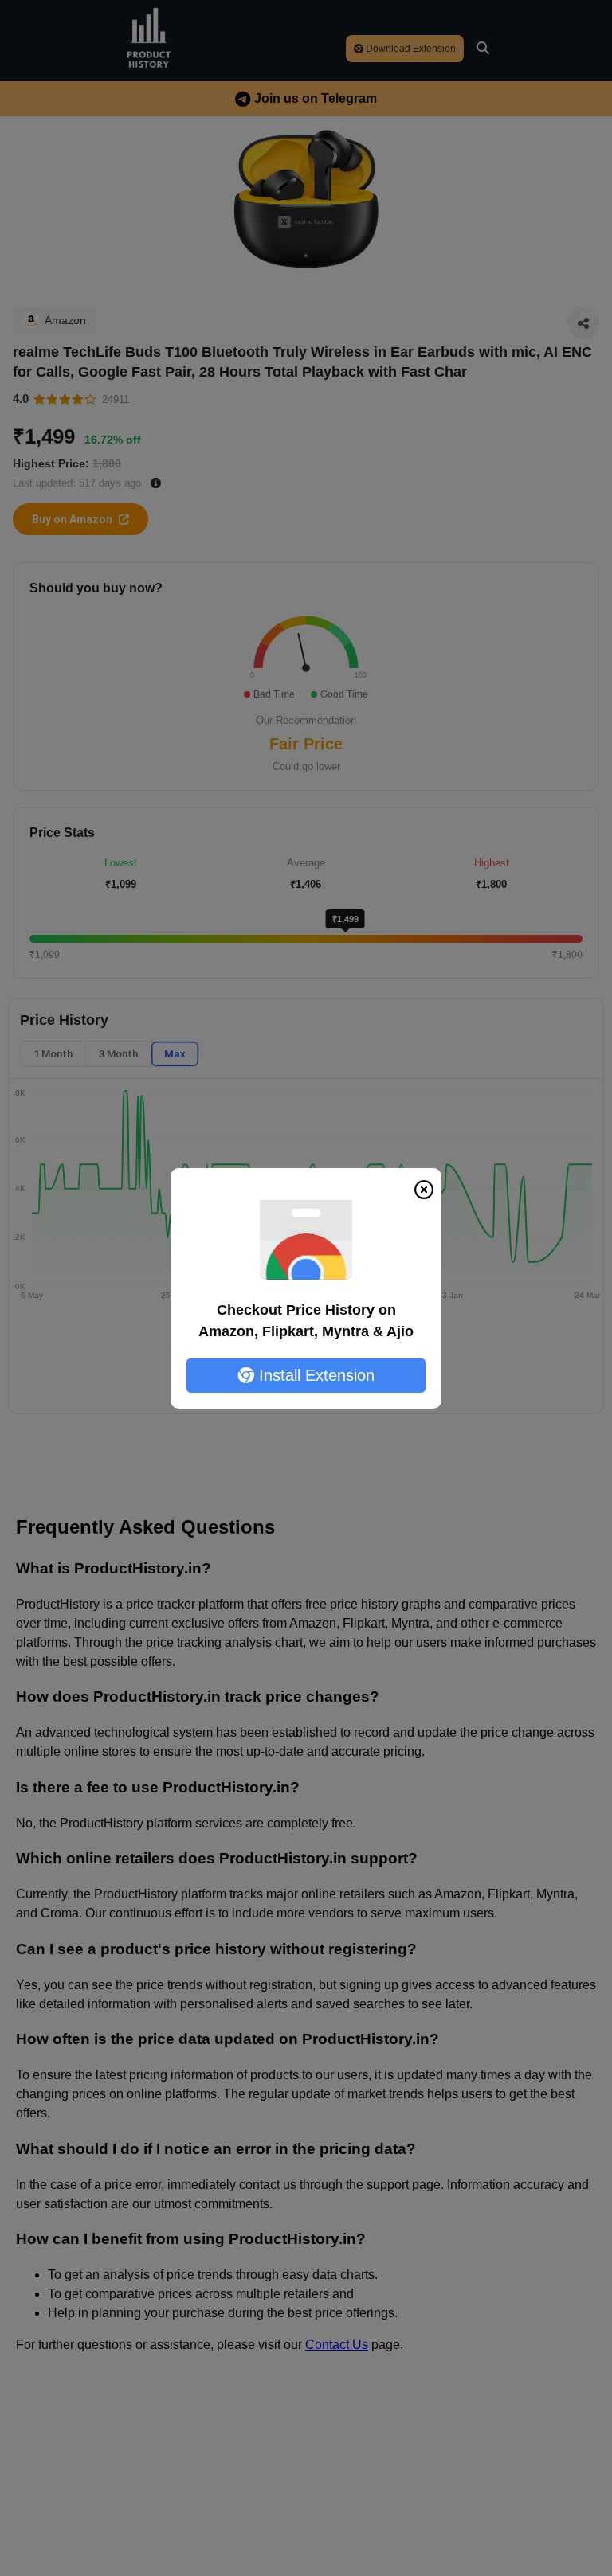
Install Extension (314, 1375)
